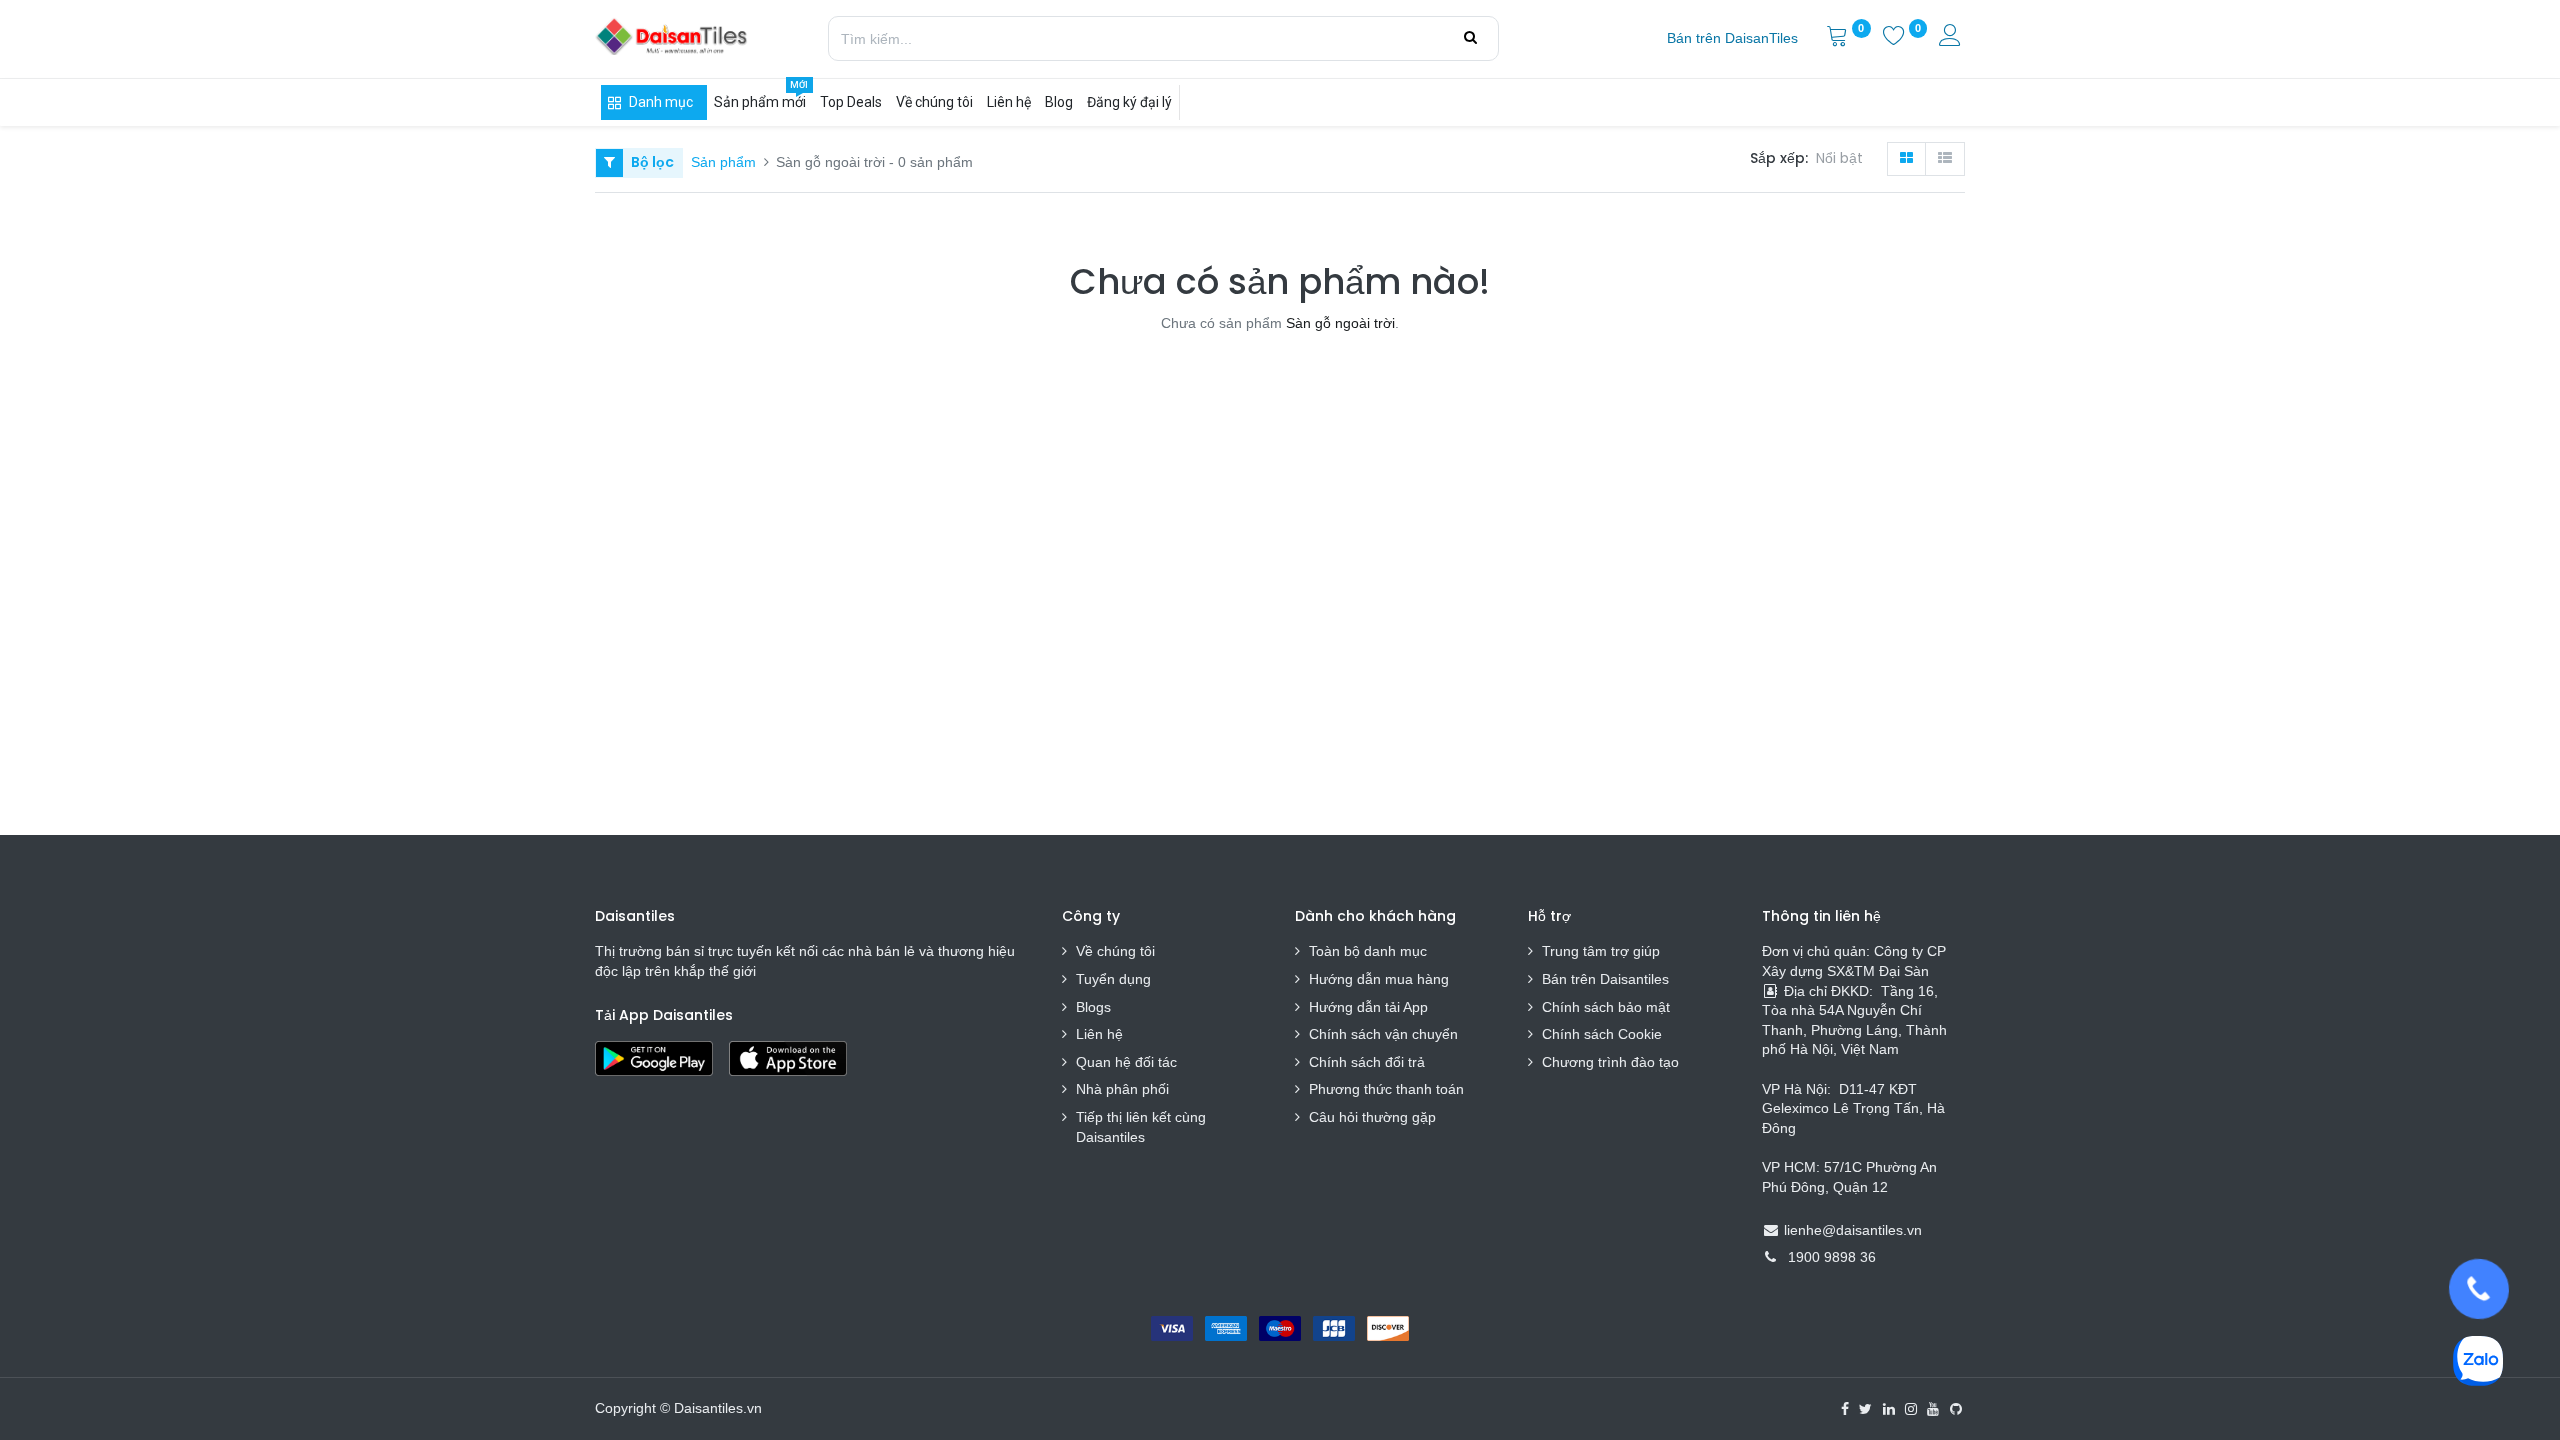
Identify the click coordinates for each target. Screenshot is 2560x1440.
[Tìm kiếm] (1470, 38)
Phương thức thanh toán (1386, 1089)
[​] (1845, 1409)
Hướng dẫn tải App (1368, 1007)
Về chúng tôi (1115, 951)
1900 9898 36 (1832, 1257)
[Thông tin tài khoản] (1952, 38)
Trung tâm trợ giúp (1601, 951)
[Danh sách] (1945, 159)
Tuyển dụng (1113, 979)
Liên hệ (1099, 1034)
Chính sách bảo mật (1606, 1007)
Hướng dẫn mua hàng (1379, 979)
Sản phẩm (723, 162)
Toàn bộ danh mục (1368, 951)
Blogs (1093, 1007)
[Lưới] (1906, 159)
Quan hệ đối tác (1126, 1062)
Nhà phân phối (1122, 1089)
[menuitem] (1732, 39)
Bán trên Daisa (1589, 979)
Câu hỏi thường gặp (1372, 1117)
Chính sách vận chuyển (1383, 1034)
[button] (1843, 159)
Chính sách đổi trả (1367, 1062)
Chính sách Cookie (1602, 1034)
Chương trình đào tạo (1612, 1062)
